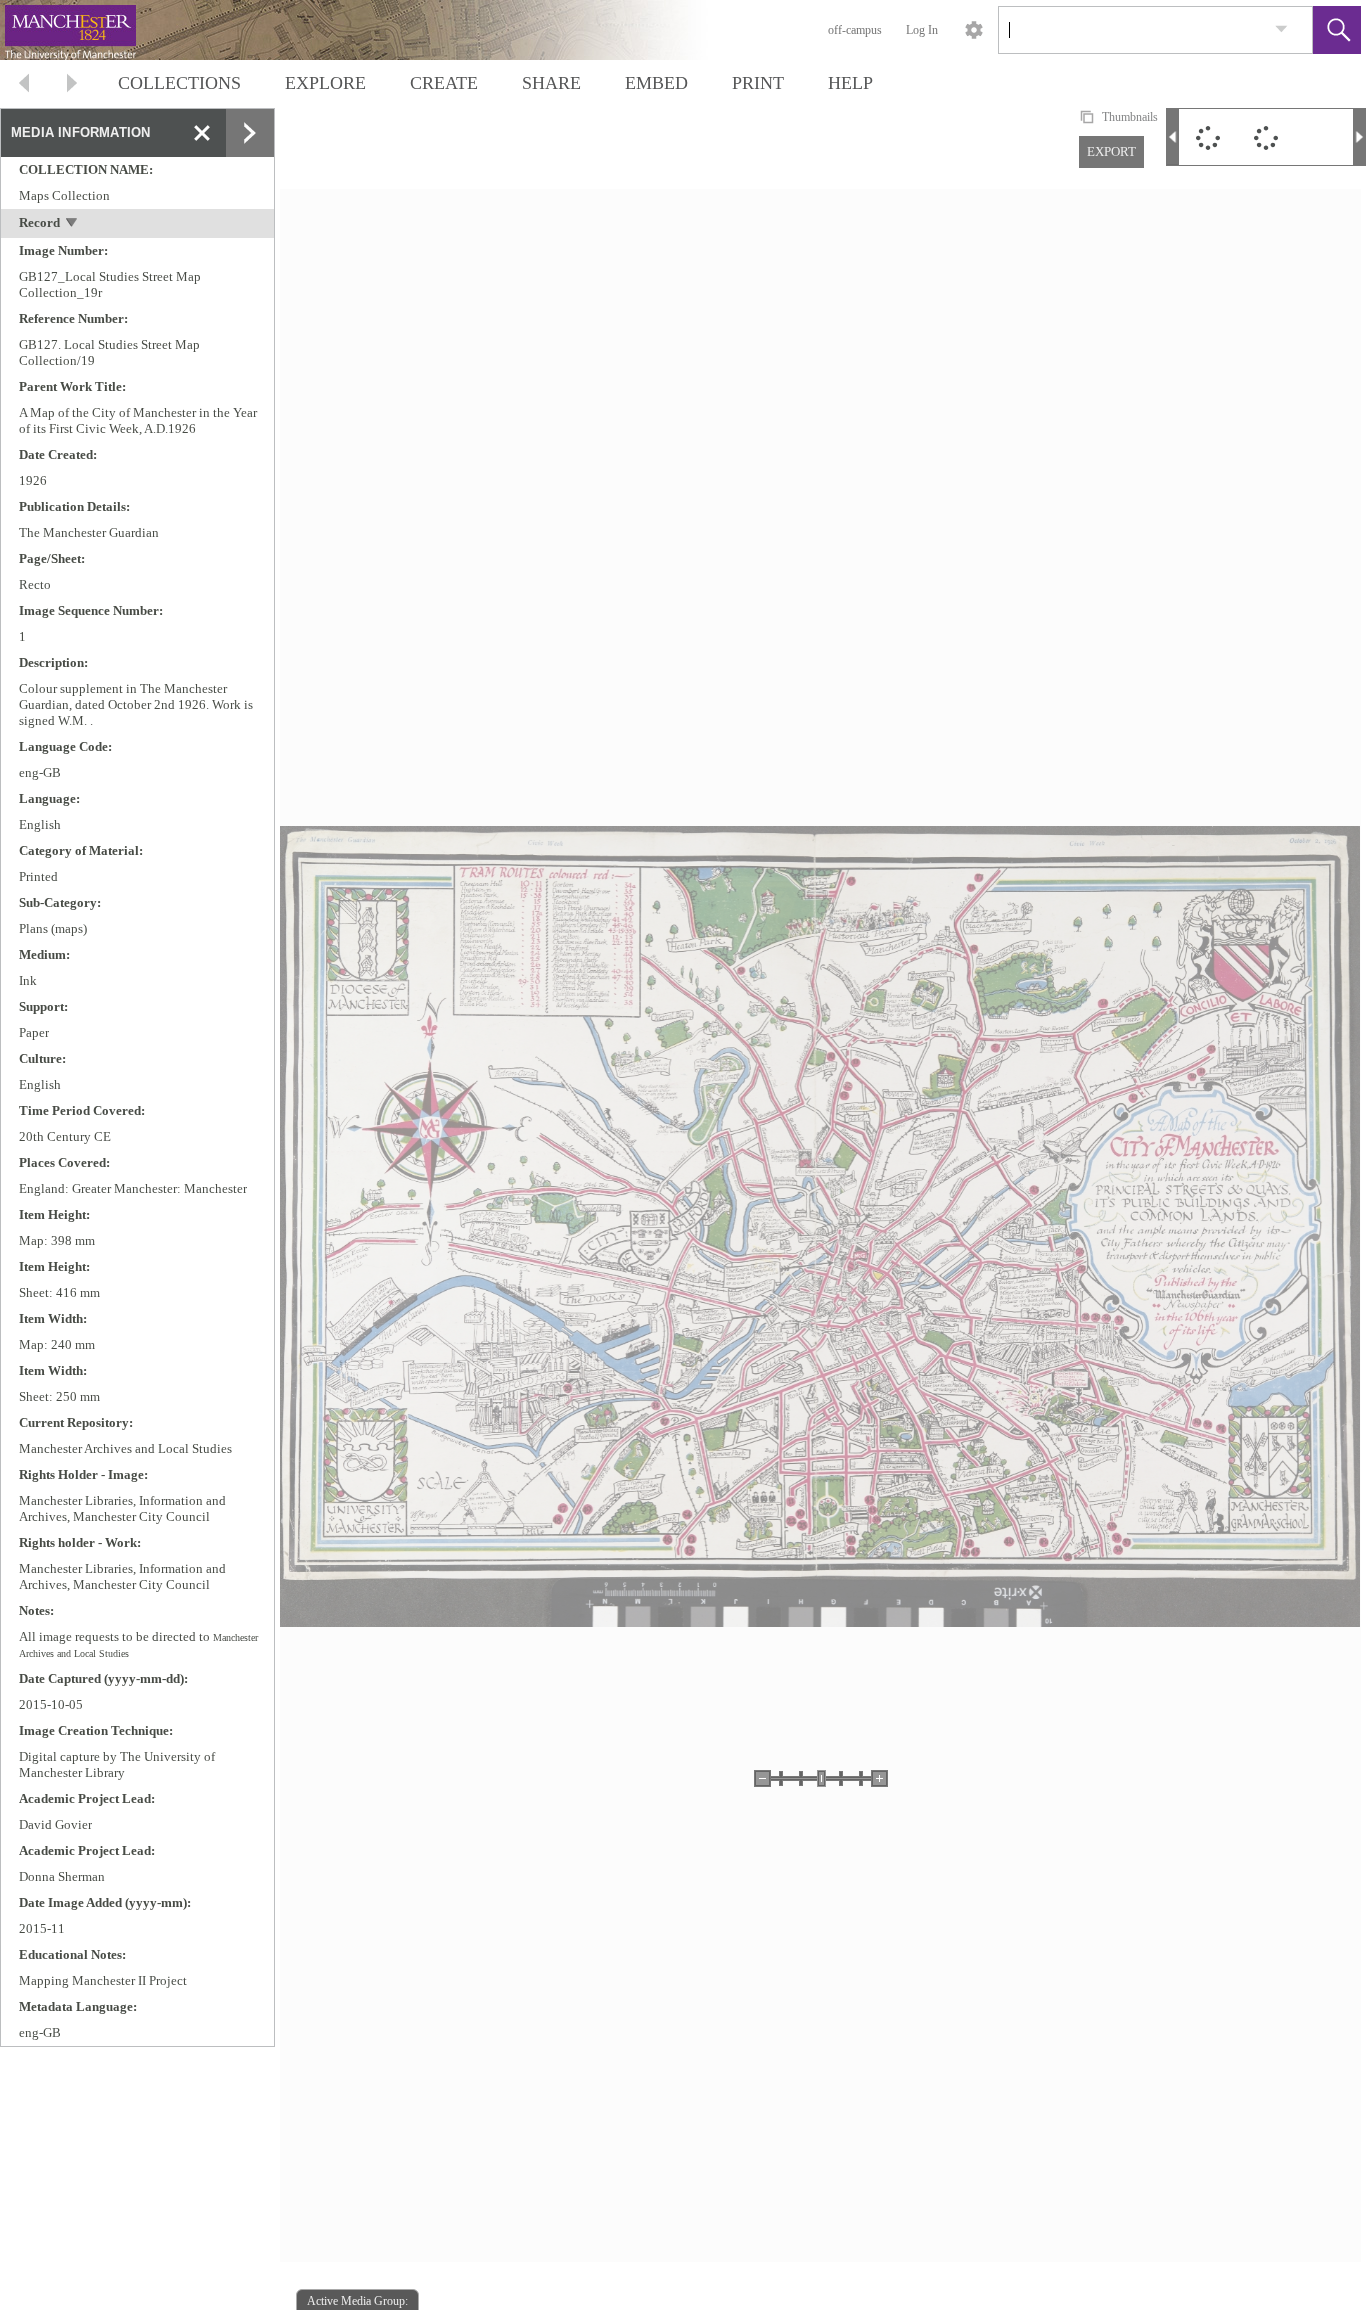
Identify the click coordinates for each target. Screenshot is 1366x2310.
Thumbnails (1130, 117)
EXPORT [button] (1111, 151)
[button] (1337, 30)
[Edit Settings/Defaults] (974, 30)
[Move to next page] (72, 85)
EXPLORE (325, 83)
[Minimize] (202, 133)
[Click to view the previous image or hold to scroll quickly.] (1172, 137)
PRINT (758, 83)
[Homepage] (377, 30)
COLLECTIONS (179, 83)
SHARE (551, 83)
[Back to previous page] (24, 85)
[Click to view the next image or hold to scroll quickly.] (1359, 137)
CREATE (444, 83)
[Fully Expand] (250, 133)
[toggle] (72, 224)
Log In (922, 30)
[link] (1281, 29)
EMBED (656, 83)
